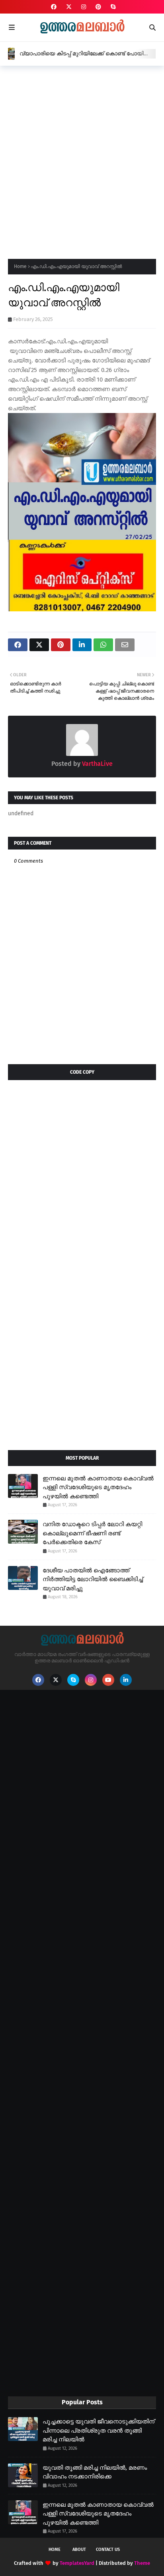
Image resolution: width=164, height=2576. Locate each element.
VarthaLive (97, 764)
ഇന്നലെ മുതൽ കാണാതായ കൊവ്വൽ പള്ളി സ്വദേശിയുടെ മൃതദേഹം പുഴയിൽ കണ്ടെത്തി (98, 1487)
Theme (142, 2563)
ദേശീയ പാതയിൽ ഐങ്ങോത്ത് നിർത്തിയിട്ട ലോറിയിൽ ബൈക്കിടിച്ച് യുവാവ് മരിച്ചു (93, 1579)
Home (20, 266)
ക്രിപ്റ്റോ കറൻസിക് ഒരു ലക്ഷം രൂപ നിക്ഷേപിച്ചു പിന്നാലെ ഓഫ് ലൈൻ (86, 54)
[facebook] (54, 7)
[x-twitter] (69, 7)
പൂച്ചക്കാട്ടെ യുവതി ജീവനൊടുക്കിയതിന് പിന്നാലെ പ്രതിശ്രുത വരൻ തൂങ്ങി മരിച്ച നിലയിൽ (99, 2430)
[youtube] (108, 1680)
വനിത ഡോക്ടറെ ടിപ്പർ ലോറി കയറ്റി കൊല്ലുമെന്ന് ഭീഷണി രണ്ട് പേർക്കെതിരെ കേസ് (92, 1533)
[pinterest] (98, 7)
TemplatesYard (77, 2563)
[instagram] (84, 7)
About (79, 2550)
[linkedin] (126, 1680)
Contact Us (108, 2550)
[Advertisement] (82, 160)
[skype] (112, 7)
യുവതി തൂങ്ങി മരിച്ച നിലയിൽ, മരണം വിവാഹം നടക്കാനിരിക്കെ (95, 2472)
